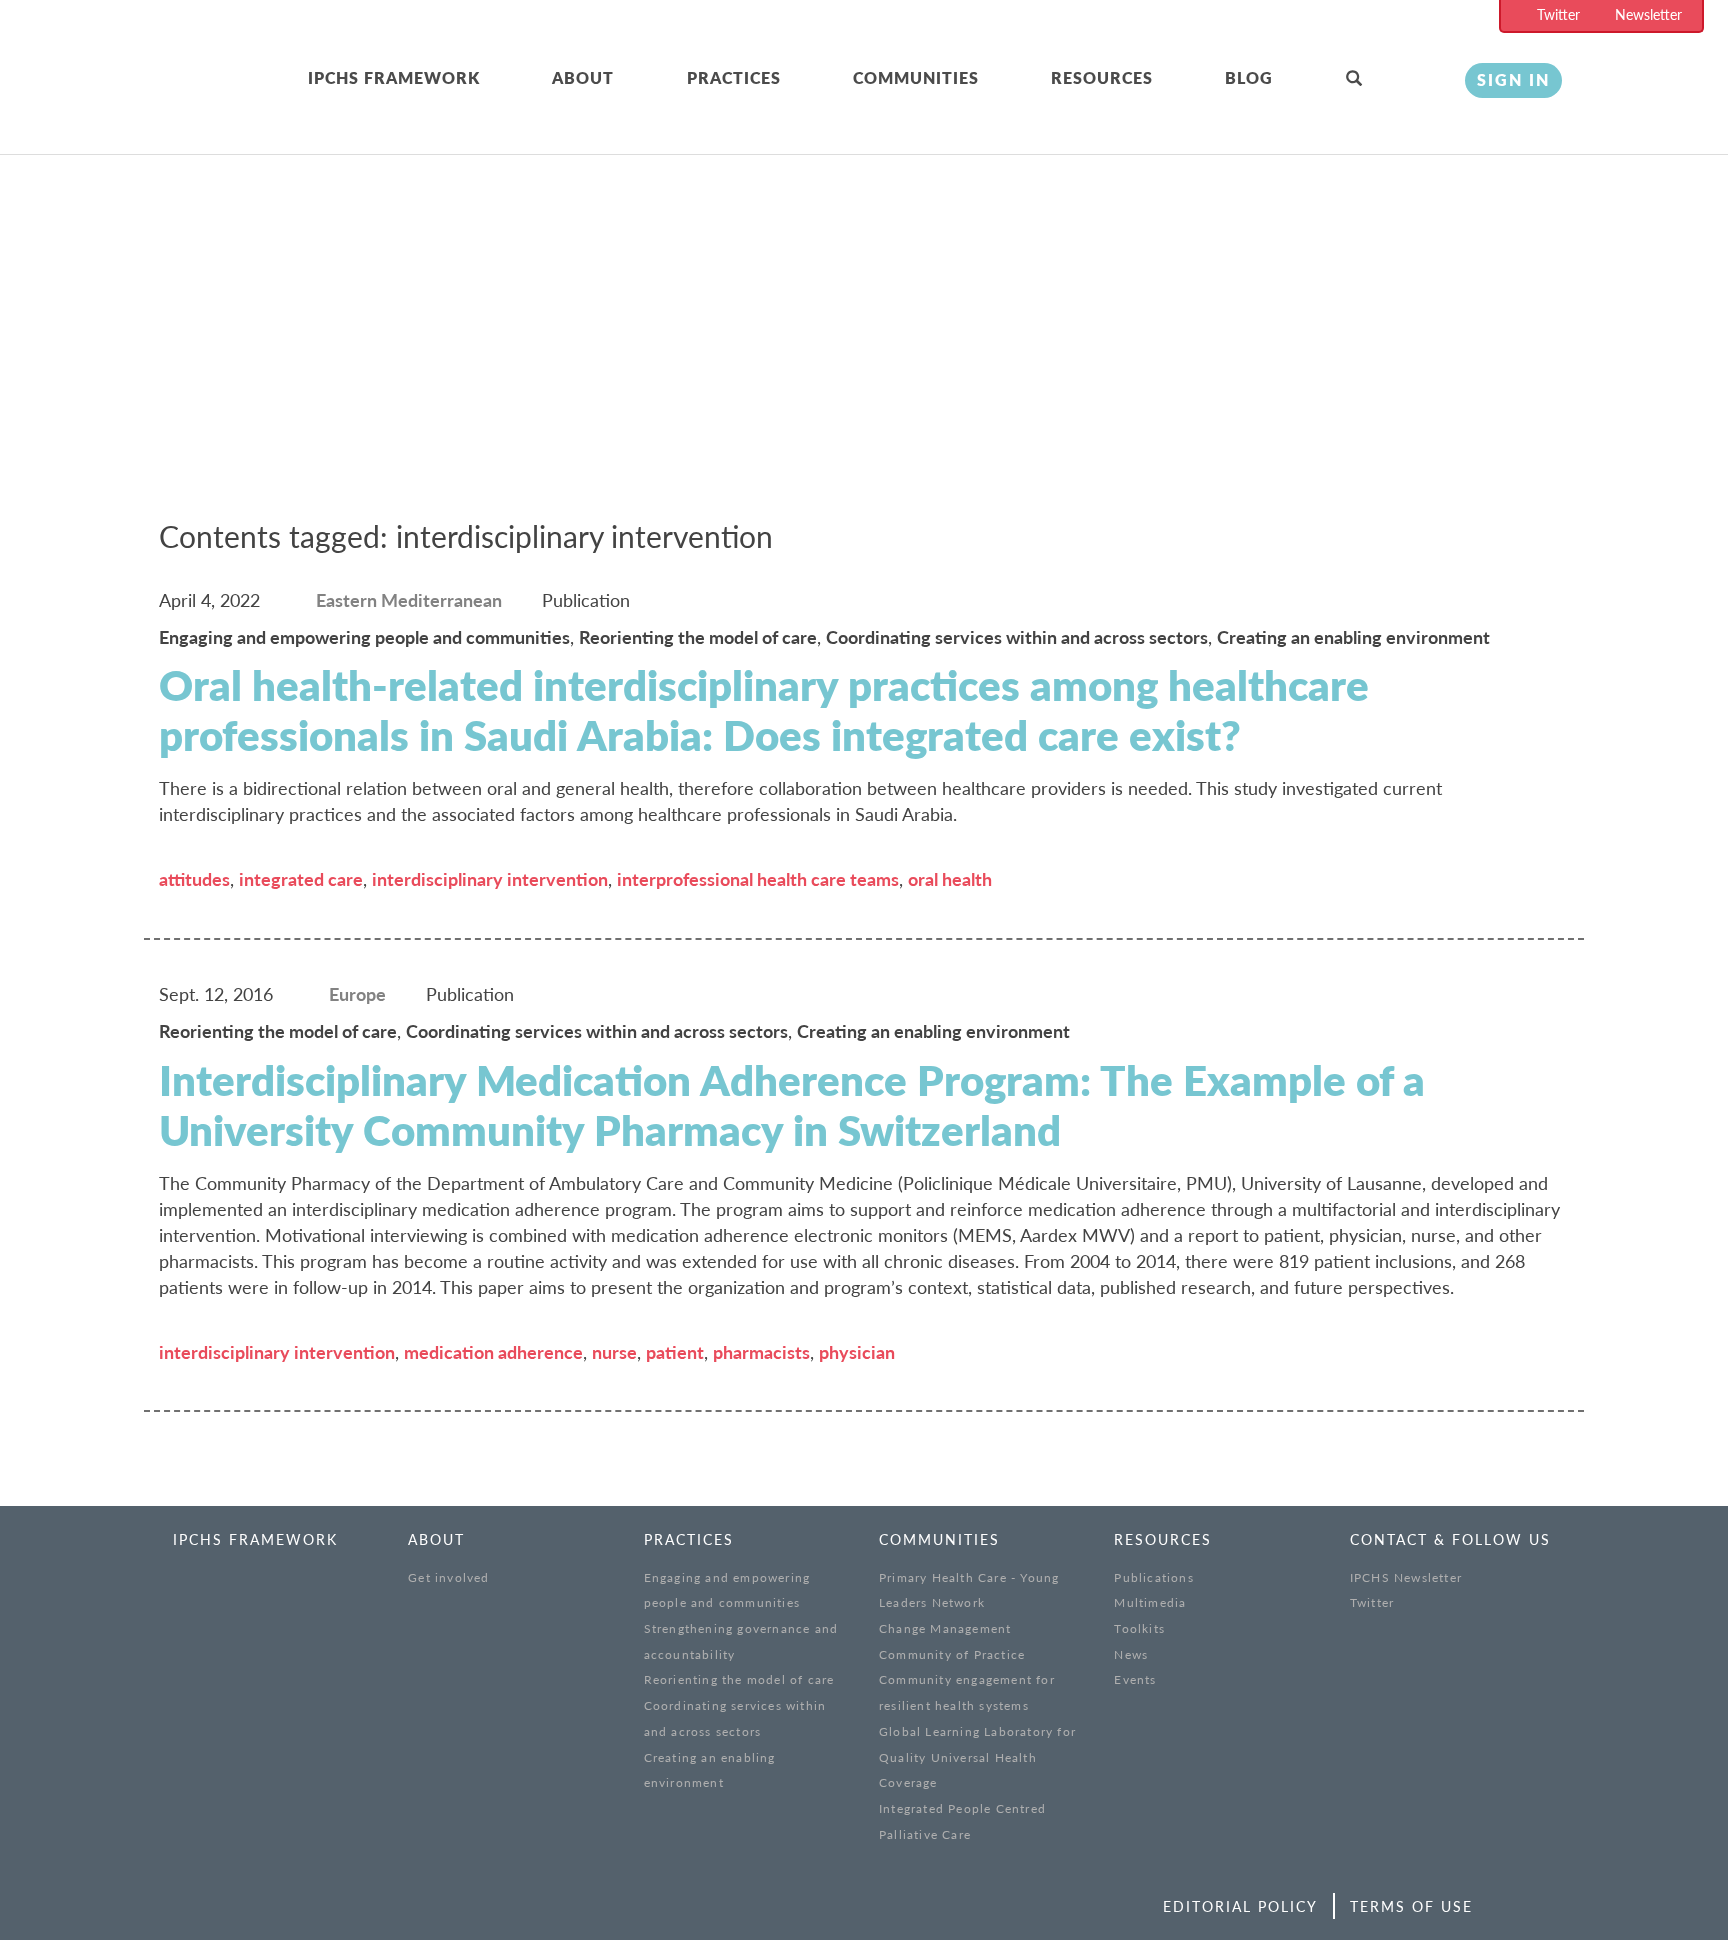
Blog (1249, 77)
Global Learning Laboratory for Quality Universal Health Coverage (977, 1757)
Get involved (448, 1577)
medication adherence (493, 1352)
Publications (1153, 1577)
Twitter (1558, 14)
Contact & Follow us (1450, 1539)
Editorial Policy (1240, 1906)
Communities (916, 77)
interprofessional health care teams (758, 879)
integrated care (301, 879)
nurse (614, 1352)
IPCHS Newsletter (1406, 1577)
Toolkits (1139, 1628)
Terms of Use (1411, 1906)
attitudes (194, 879)
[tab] (430, 79)
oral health (950, 879)
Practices (734, 77)
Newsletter (1648, 14)
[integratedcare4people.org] (194, 102)
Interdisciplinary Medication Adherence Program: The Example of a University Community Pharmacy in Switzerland (792, 1105)
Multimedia (1150, 1602)
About (583, 77)
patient (675, 1352)
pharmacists (761, 1352)
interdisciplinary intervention (490, 879)
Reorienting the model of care (739, 1679)
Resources (1102, 77)
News (1131, 1654)
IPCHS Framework (394, 77)
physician (857, 1352)
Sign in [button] (1513, 79)
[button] (1390, 79)
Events (1135, 1679)
